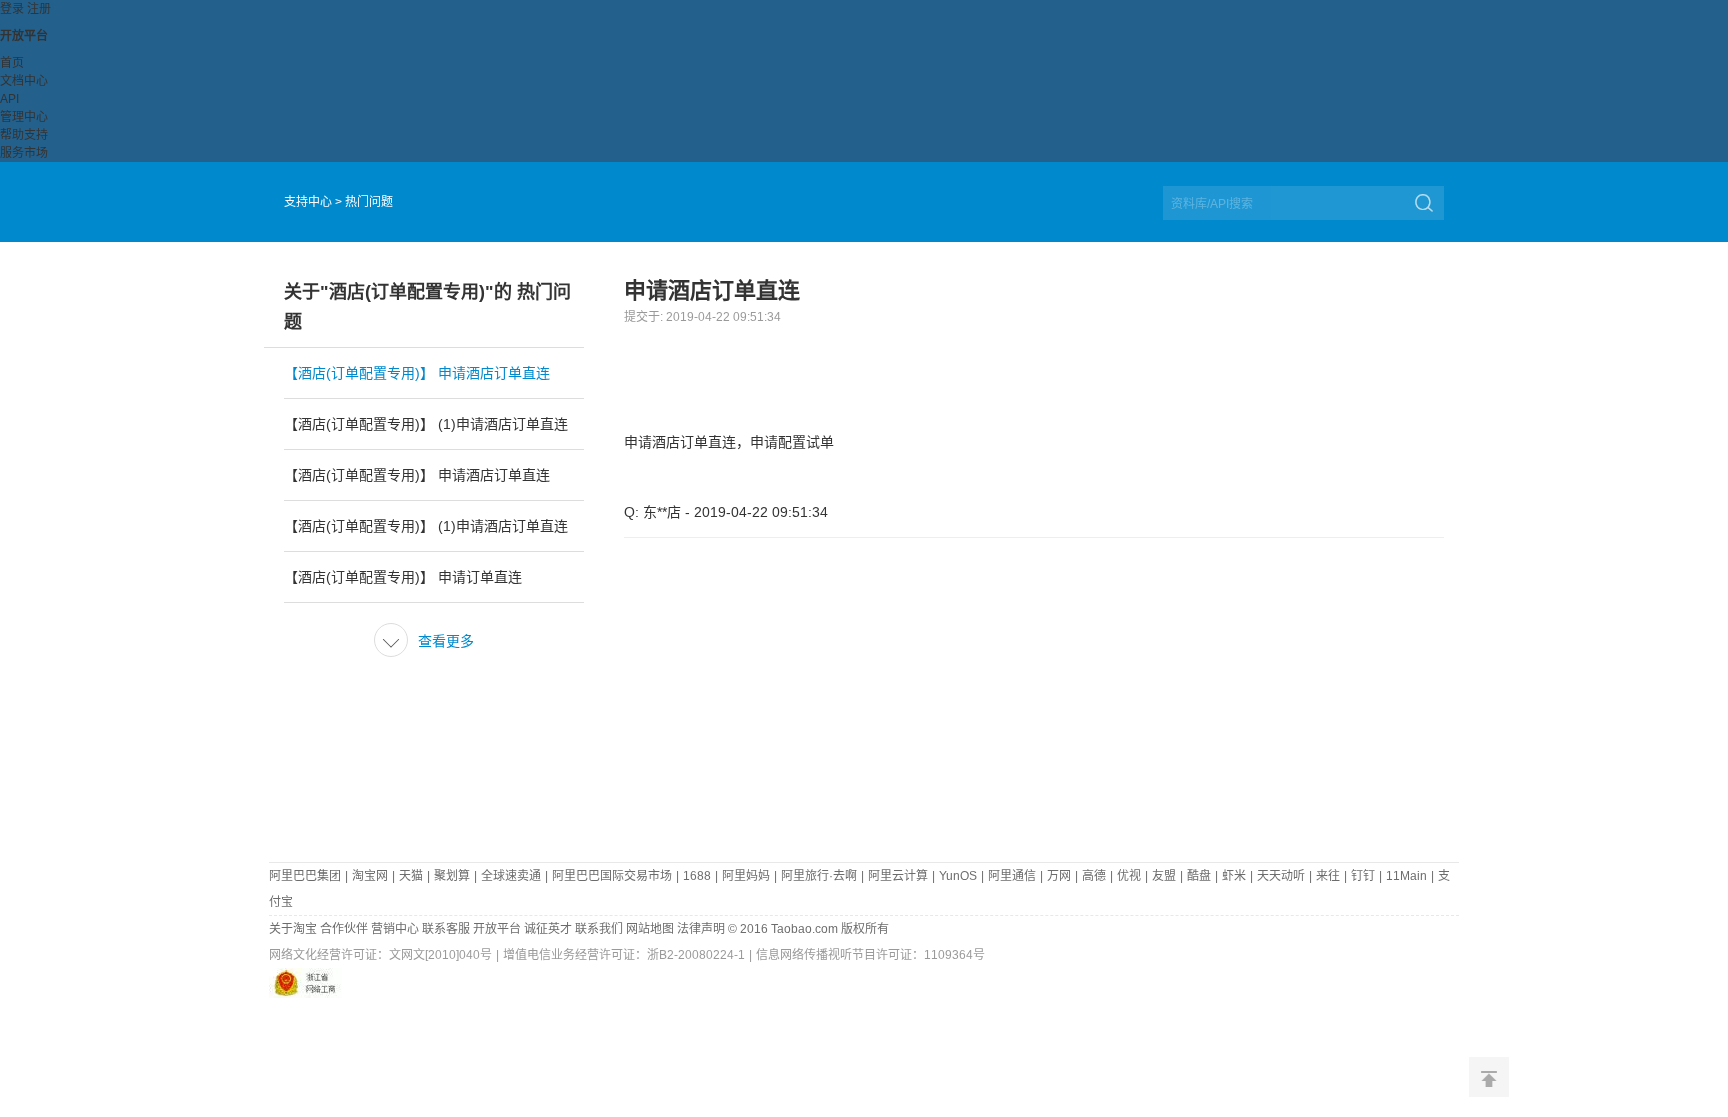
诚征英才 (548, 929)
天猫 (411, 876)
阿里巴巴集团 (305, 876)
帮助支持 (24, 135)
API (9, 99)
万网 (1059, 876)
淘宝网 (370, 876)
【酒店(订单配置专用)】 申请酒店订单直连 (417, 373)
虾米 (1234, 876)
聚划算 (452, 876)
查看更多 (427, 641)
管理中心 (24, 117)
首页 (12, 63)
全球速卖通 (511, 876)
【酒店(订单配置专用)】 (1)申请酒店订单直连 (426, 424)
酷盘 (1199, 876)
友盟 (1164, 876)
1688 (697, 876)
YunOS (958, 876)
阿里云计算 (898, 876)
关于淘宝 (293, 929)
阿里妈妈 (746, 876)
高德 (1094, 876)
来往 (1328, 876)
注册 (39, 9)
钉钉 (1363, 876)
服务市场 (24, 153)
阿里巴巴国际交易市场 (612, 876)
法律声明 (701, 929)
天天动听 (1281, 876)
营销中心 (395, 929)
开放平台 (24, 36)
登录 (12, 9)
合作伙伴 (344, 929)
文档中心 (24, 81)
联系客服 (446, 929)
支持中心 (308, 202)
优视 (1129, 876)
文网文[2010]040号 (440, 955)
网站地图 (650, 929)
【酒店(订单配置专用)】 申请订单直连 (403, 577)
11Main (1406, 876)
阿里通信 (1012, 876)
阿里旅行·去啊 (819, 876)
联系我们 (599, 929)
